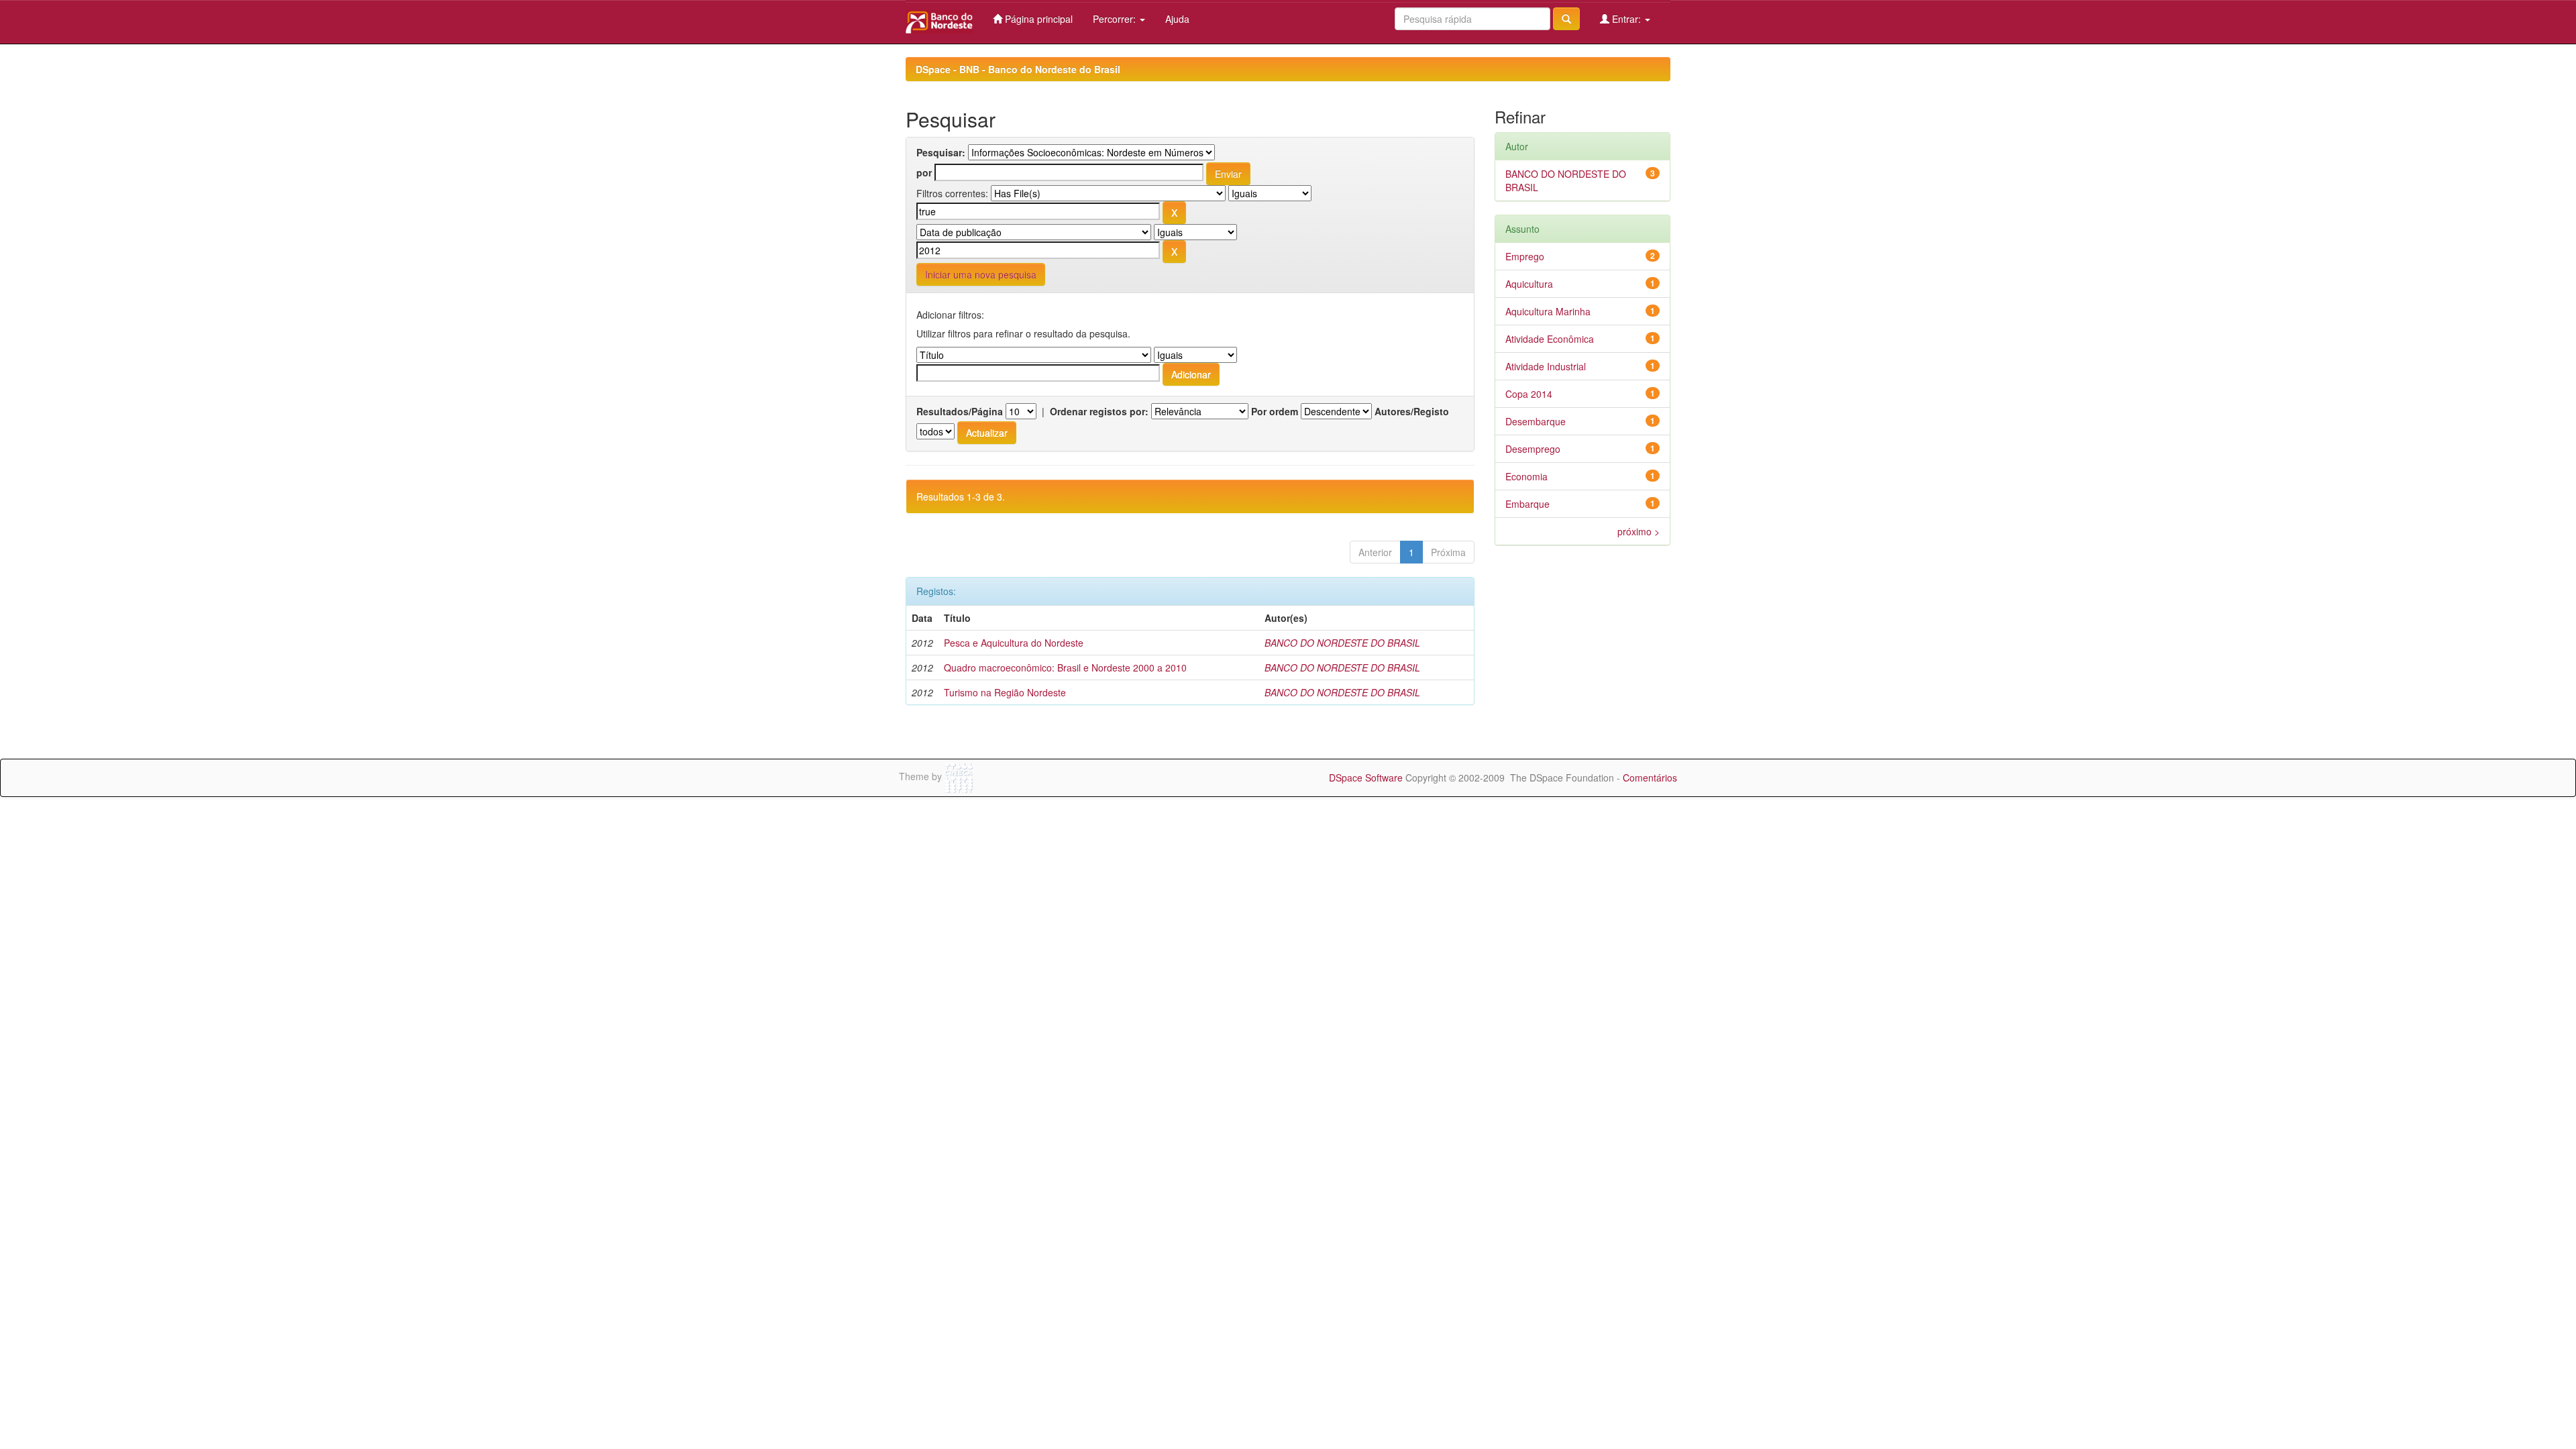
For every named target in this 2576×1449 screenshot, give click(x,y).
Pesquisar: (941, 152)
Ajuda (1177, 19)
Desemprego (1533, 449)
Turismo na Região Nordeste (1005, 692)
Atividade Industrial (1546, 366)
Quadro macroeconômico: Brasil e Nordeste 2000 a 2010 (1065, 667)
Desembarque (1536, 421)
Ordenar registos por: (1099, 411)
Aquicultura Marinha (1548, 311)
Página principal (1037, 19)
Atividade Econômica (1550, 339)
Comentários (1650, 777)
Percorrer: (1116, 19)
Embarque (1527, 504)
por (924, 172)
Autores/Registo (1412, 411)
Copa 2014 (1529, 394)
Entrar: (1626, 19)
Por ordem (1275, 411)
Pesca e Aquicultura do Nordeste (1014, 643)
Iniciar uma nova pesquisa (981, 274)
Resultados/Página (960, 411)
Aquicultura (1529, 284)
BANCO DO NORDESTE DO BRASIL (1342, 643)
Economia (1526, 476)
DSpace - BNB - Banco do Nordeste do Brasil (1018, 69)
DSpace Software (1366, 777)
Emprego (1525, 256)
